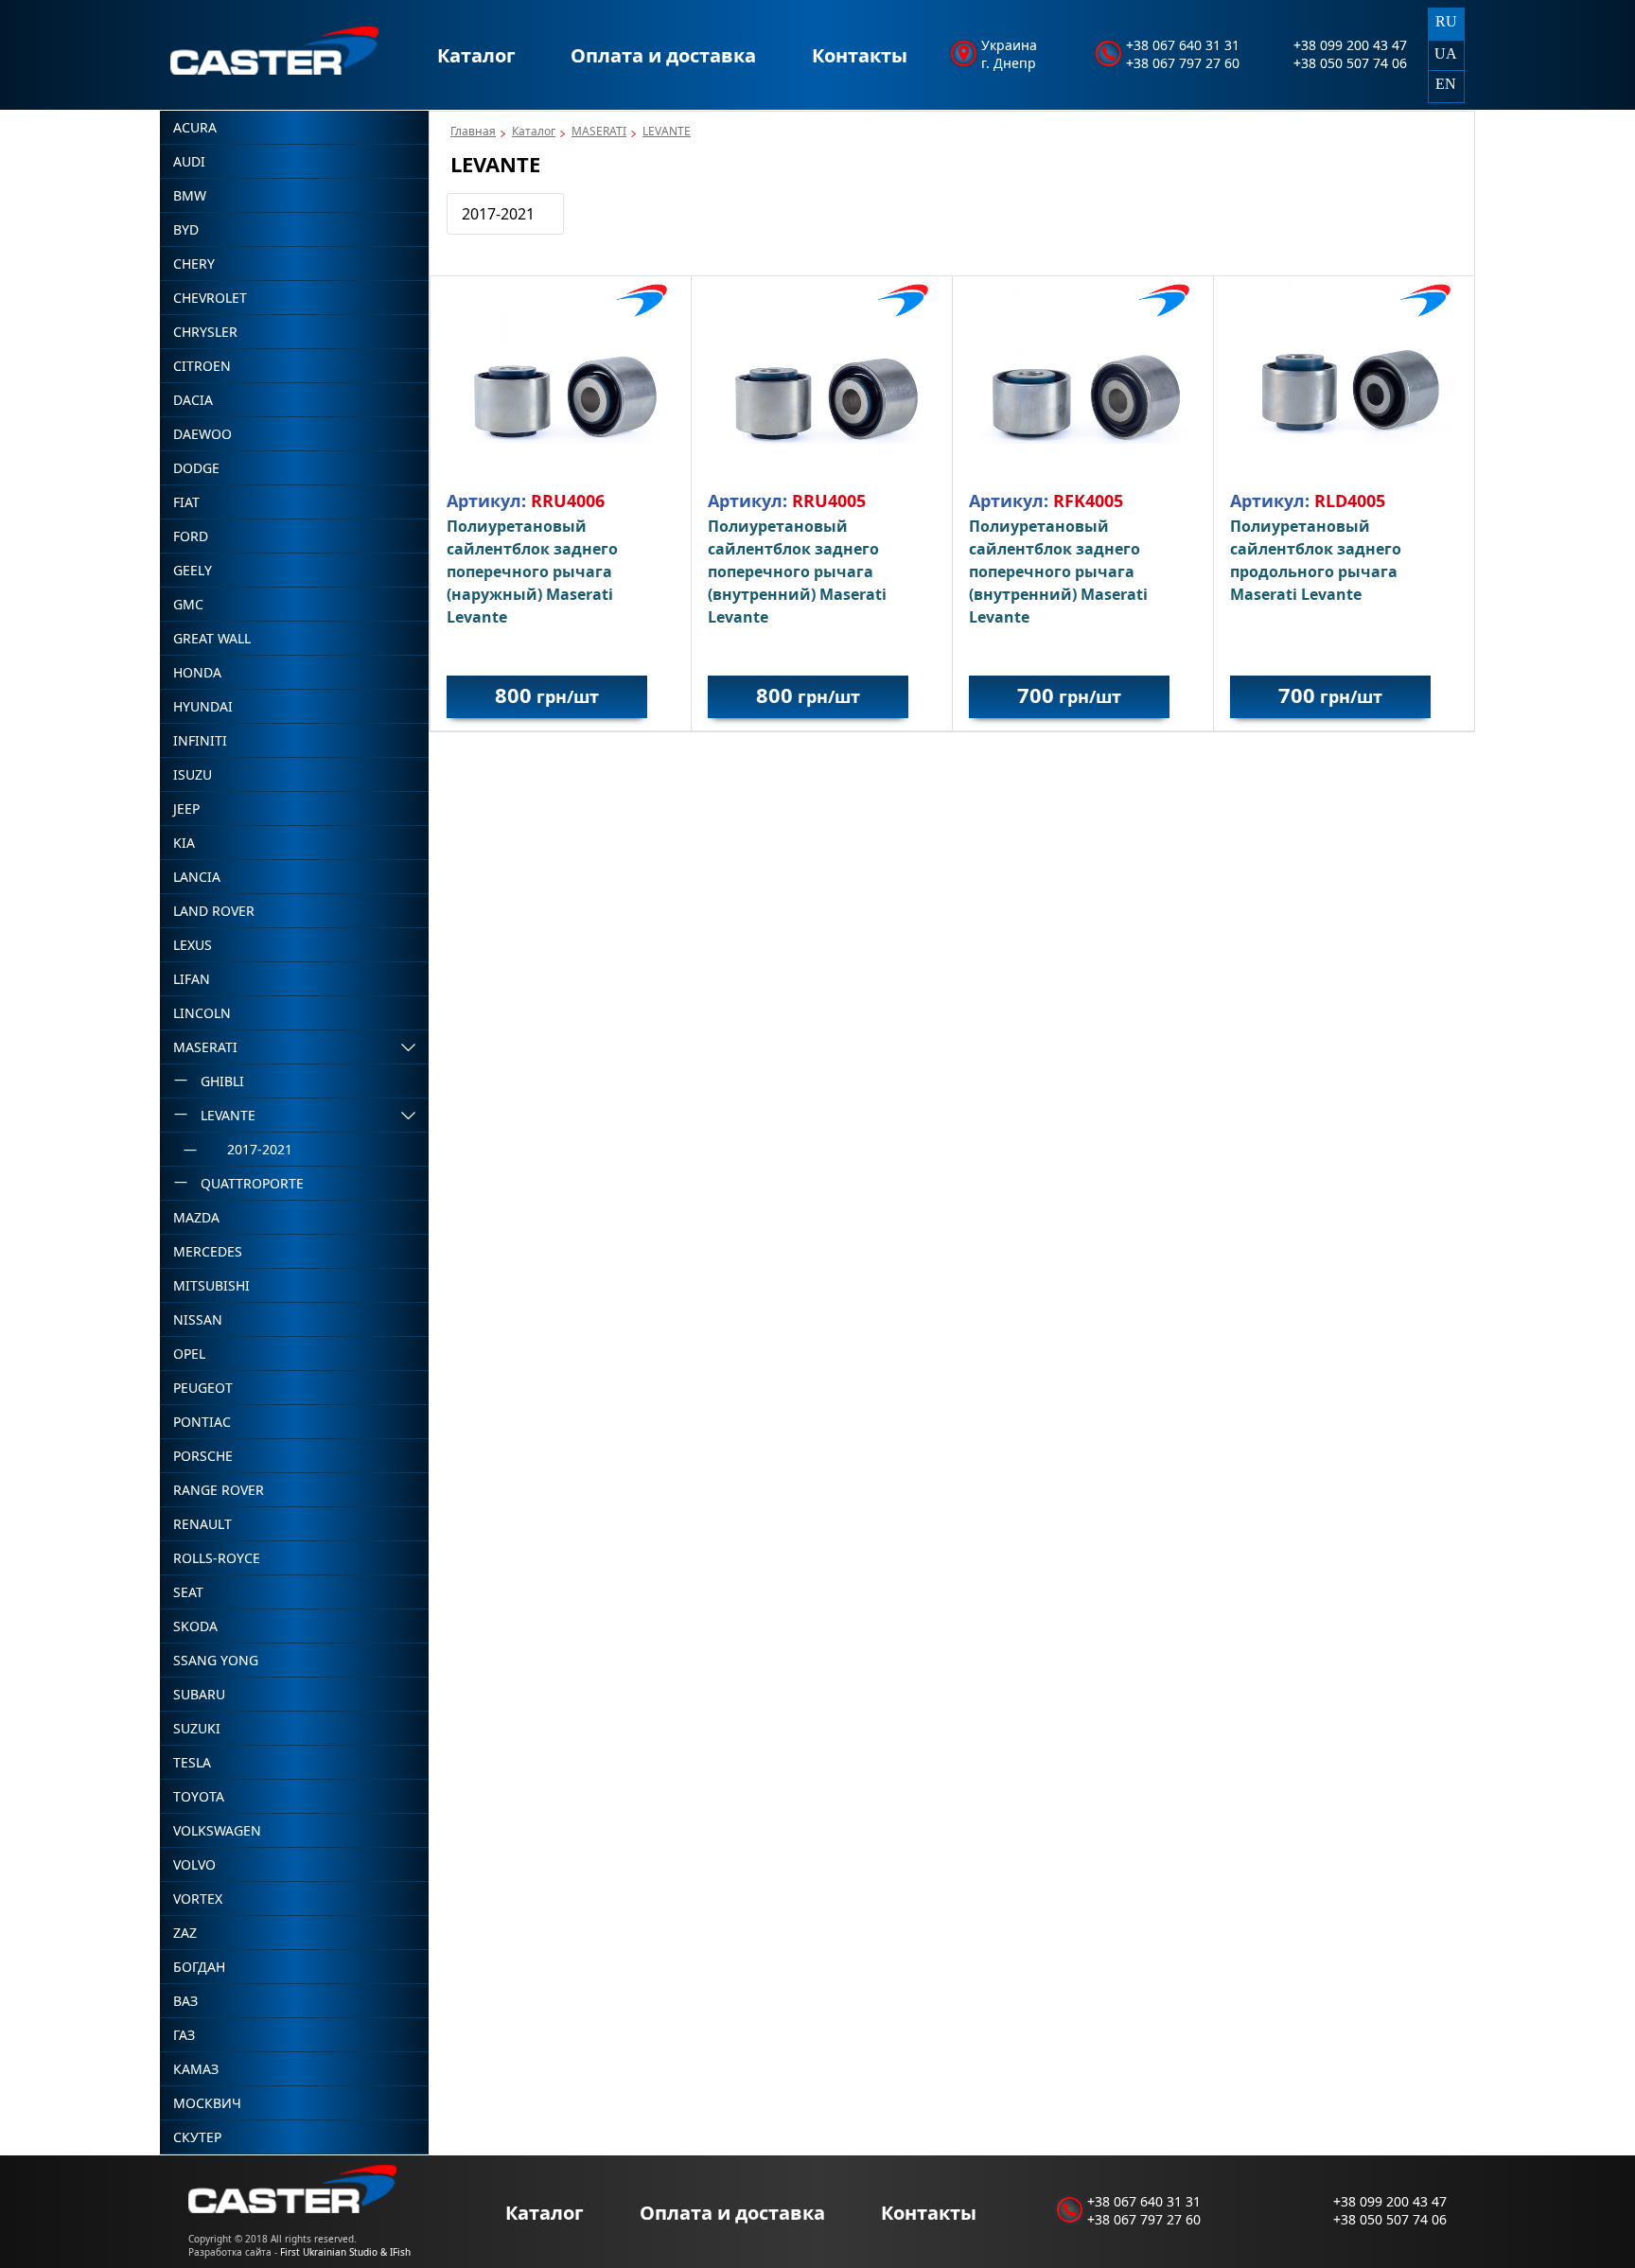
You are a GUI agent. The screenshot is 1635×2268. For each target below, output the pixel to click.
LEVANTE (667, 131)
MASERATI (599, 131)
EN (1446, 84)
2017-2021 (498, 214)
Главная (473, 131)
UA (1446, 53)
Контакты (860, 55)
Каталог (476, 55)
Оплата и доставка (663, 55)
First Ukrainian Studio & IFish (345, 2252)
